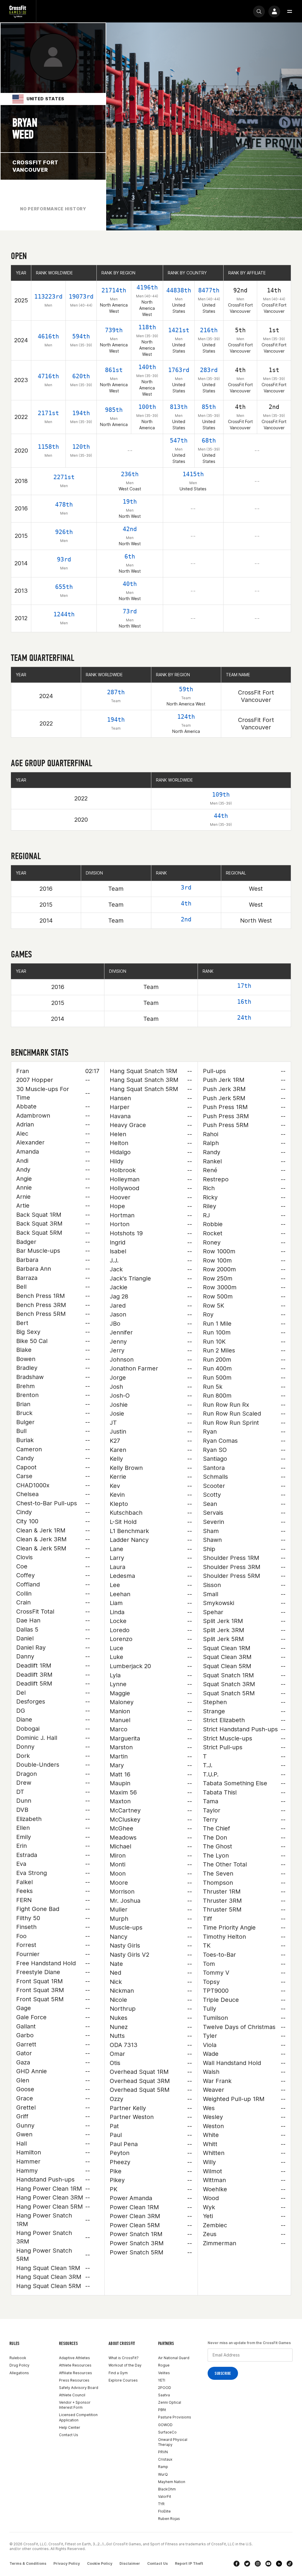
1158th (48, 447)
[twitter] (247, 2564)
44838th (179, 290)
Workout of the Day (125, 2365)
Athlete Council (72, 2395)
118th (147, 327)
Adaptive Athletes (74, 2358)
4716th (48, 376)
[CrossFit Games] (18, 11)
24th (244, 1018)
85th (209, 407)
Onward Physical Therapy (173, 2442)
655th (64, 587)
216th (209, 330)
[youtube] (268, 2564)
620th (81, 376)
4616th (48, 336)
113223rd (48, 297)
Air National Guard (174, 2358)
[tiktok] (290, 2564)
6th (130, 556)
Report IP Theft (189, 2563)
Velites (164, 2373)
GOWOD (165, 2425)
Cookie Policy (100, 2563)
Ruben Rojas (169, 2519)
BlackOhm (167, 2489)
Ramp (163, 2467)
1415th (193, 474)
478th (64, 505)
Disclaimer (130, 2563)
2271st (64, 477)
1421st (179, 330)
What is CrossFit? (124, 2358)
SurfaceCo (167, 2432)
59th (186, 689)
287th (116, 692)
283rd (209, 370)
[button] (290, 12)
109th (221, 795)
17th (244, 986)
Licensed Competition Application (78, 2417)
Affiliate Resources (75, 2373)
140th (147, 367)
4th (186, 903)
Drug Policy (19, 2365)
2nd (186, 919)
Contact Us (69, 2435)
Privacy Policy (67, 2563)
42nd (130, 529)
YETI (162, 2380)
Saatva (164, 2395)
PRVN (163, 2452)
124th (186, 717)
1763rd (179, 370)
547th (179, 440)
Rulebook (18, 2358)
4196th (147, 287)
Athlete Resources (75, 2365)
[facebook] (237, 2564)
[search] (259, 12)
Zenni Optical (170, 2402)
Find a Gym (118, 2373)
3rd (186, 887)
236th (130, 474)
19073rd (81, 297)
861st (114, 370)
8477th (209, 290)
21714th (114, 290)
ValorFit (165, 2496)
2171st (48, 413)
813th (179, 407)
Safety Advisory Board (79, 2388)
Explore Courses (123, 2380)
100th (147, 407)
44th (221, 816)
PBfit (162, 2410)
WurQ (163, 2474)
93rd (64, 559)
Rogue (164, 2365)
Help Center (70, 2427)
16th (244, 1002)
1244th (64, 614)
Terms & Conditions (28, 2563)
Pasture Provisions (175, 2417)
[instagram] (258, 2564)
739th (114, 330)
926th (64, 532)
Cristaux (165, 2459)
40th (130, 584)
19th (130, 502)
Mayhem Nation (172, 2482)
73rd (130, 611)
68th (209, 440)
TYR (161, 2504)
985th (114, 410)
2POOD (165, 2388)
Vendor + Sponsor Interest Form (75, 2405)
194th (81, 413)
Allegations (19, 2373)
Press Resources (74, 2380)
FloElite (164, 2511)
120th (81, 447)
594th (81, 336)
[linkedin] (279, 2564)
